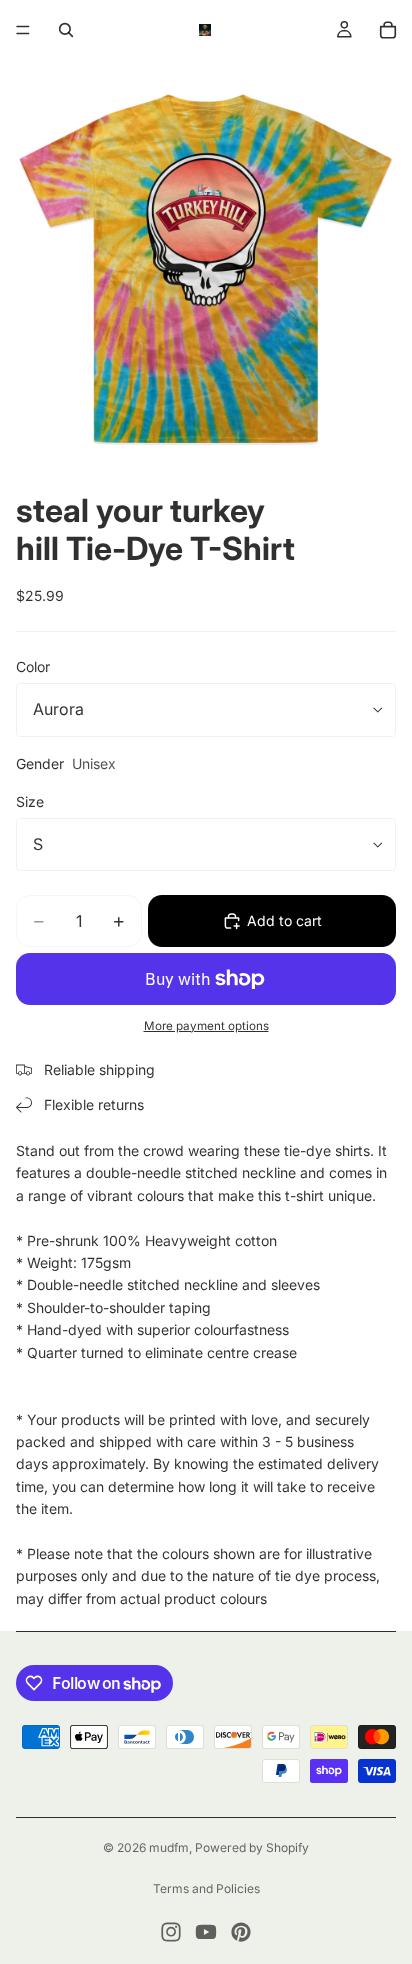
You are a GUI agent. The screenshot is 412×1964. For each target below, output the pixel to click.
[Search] (66, 30)
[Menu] (23, 30)
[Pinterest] (241, 1932)
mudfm (169, 1847)
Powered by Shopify (252, 1847)
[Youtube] (206, 1932)
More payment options (206, 1026)
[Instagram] (171, 1932)
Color (33, 666)
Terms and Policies (206, 1888)
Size (30, 801)
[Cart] (388, 30)
